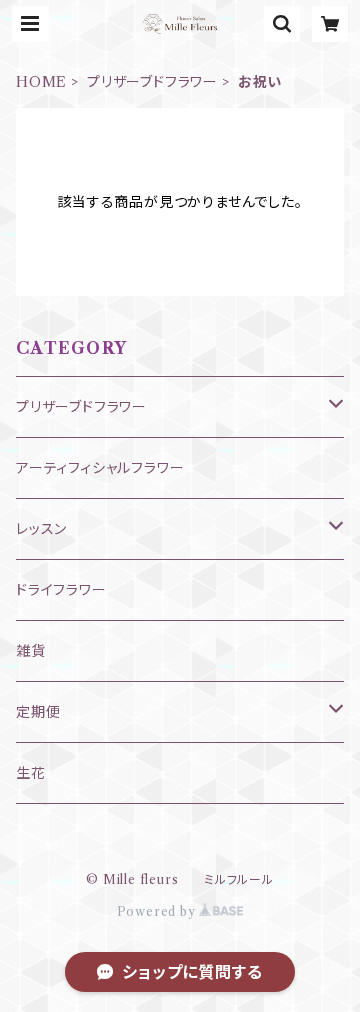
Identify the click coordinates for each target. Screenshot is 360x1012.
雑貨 (31, 651)
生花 (31, 773)
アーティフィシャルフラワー (100, 468)
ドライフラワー (61, 590)
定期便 (38, 712)
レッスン (41, 529)
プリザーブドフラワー (152, 82)
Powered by (158, 911)
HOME (41, 82)
